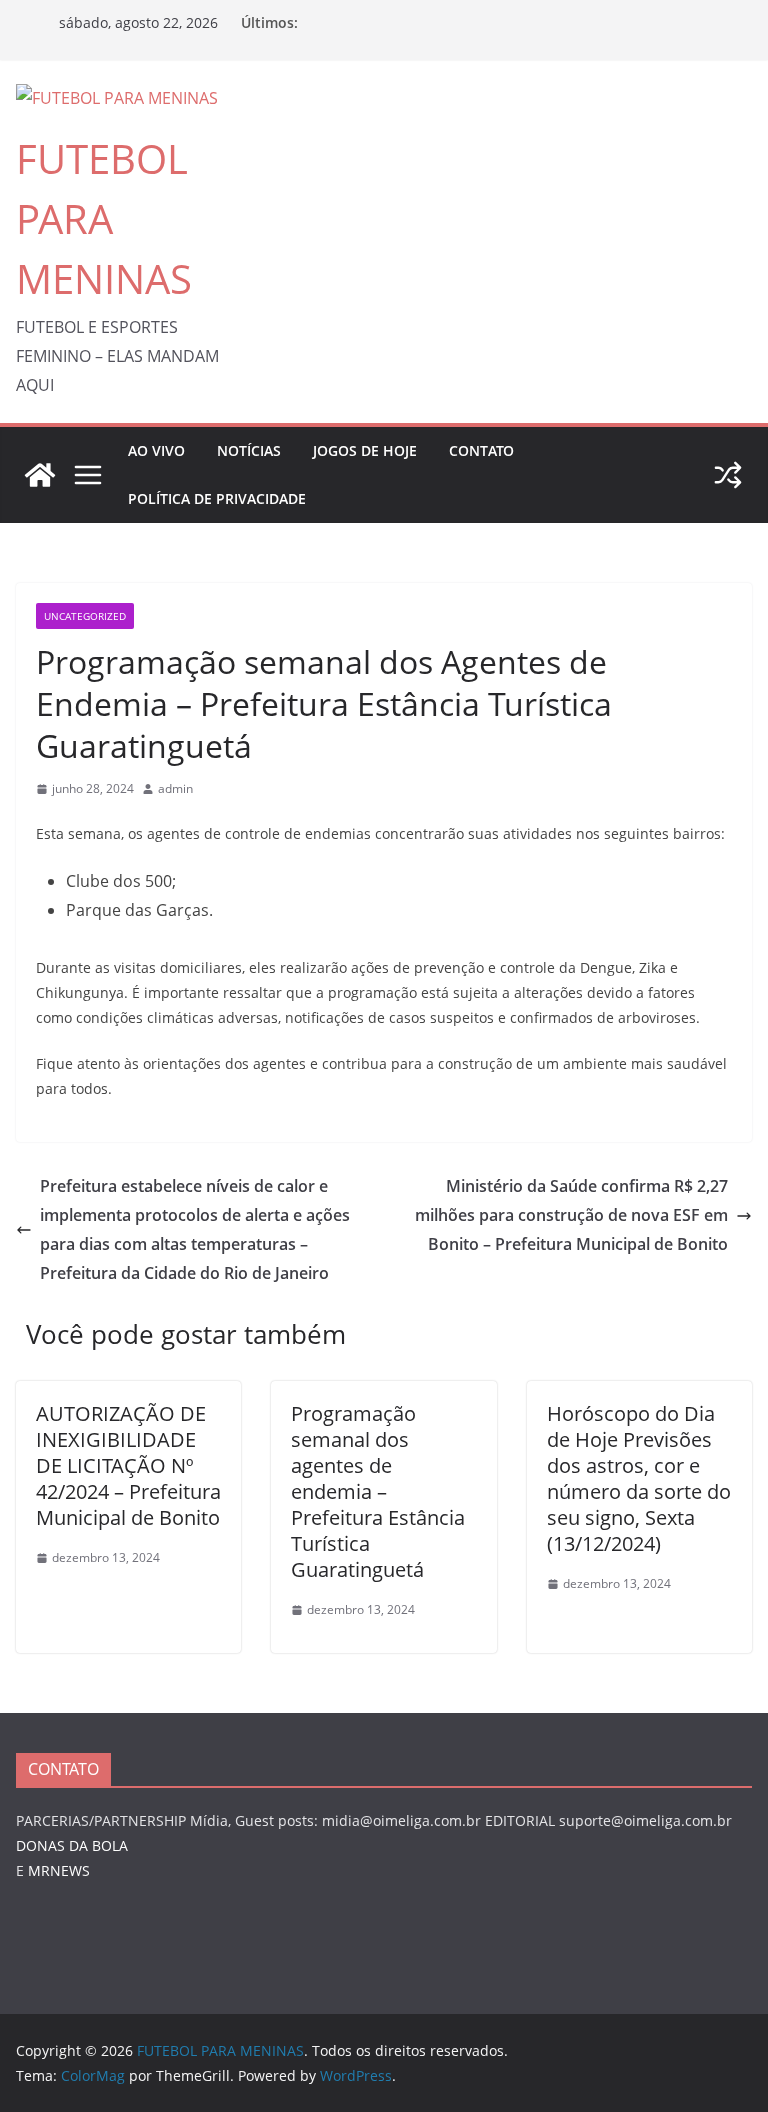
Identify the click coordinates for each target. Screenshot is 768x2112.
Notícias (249, 450)
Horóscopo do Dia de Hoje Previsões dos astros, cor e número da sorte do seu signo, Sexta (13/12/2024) (639, 1478)
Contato (481, 450)
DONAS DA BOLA (72, 1845)
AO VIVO (156, 450)
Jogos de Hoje (365, 450)
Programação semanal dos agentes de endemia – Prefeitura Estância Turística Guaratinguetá (378, 1491)
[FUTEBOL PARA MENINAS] (40, 475)
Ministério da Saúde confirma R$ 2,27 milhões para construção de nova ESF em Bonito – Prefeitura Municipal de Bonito (571, 1215)
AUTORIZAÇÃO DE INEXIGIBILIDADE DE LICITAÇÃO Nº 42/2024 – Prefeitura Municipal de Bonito (128, 1465)
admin (175, 788)
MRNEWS (59, 1870)
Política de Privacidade (217, 498)
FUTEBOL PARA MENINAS (104, 218)
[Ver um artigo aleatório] (728, 475)
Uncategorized (85, 616)
